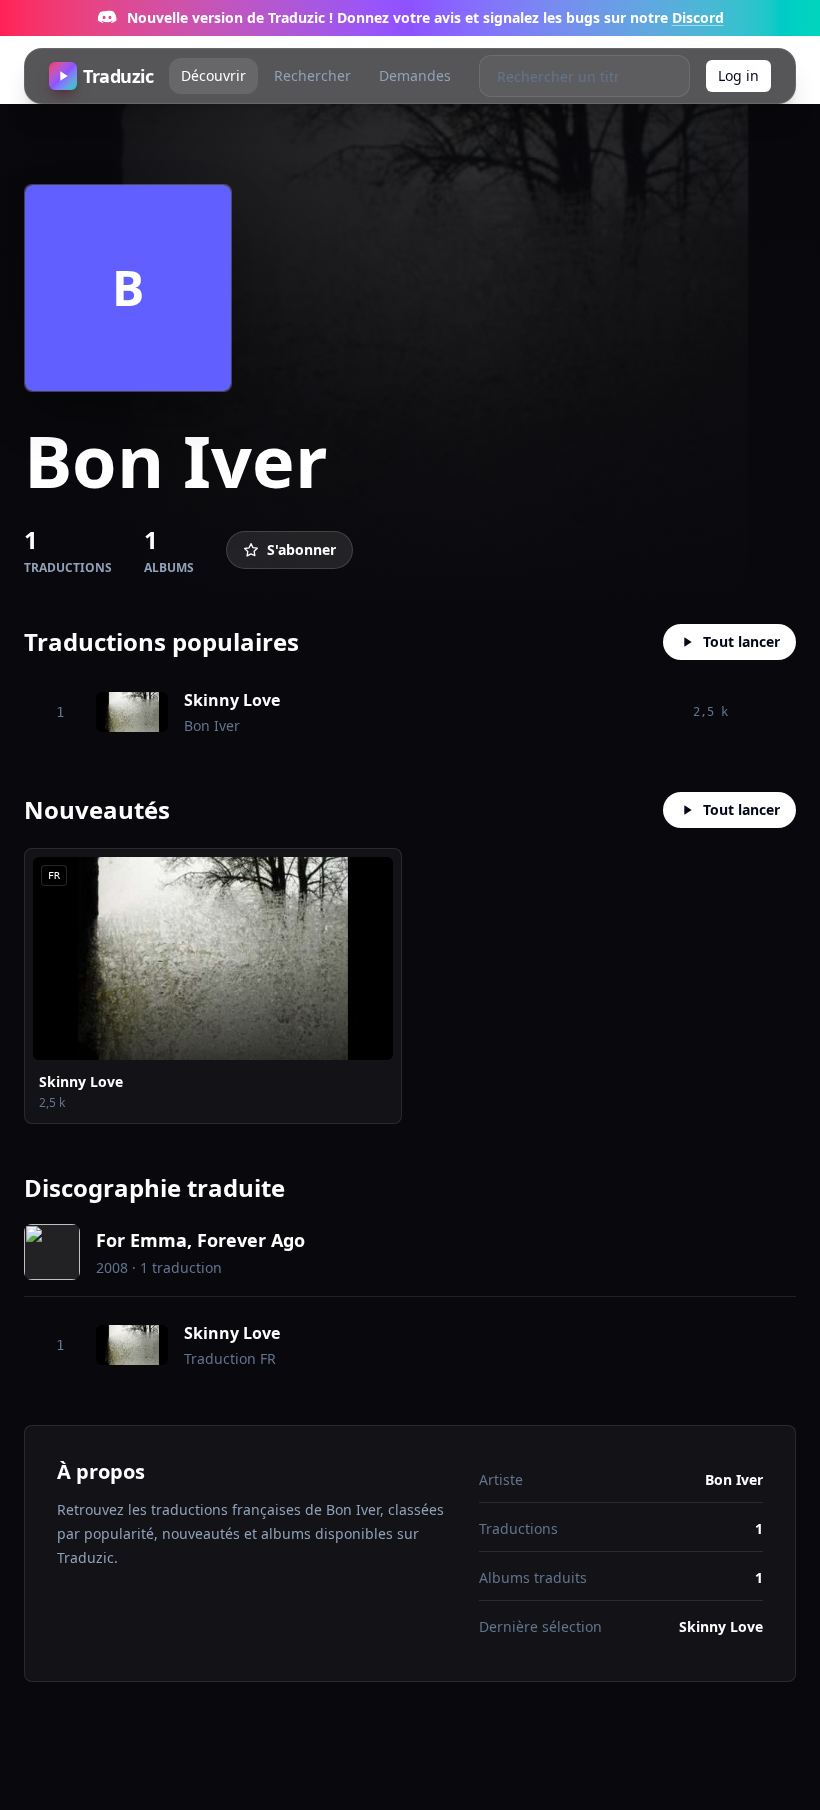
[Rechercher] (668, 76)
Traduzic (118, 76)
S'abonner (301, 549)
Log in (738, 75)
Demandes (415, 75)
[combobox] (564, 76)
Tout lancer (741, 641)
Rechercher (312, 75)
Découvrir (213, 75)
